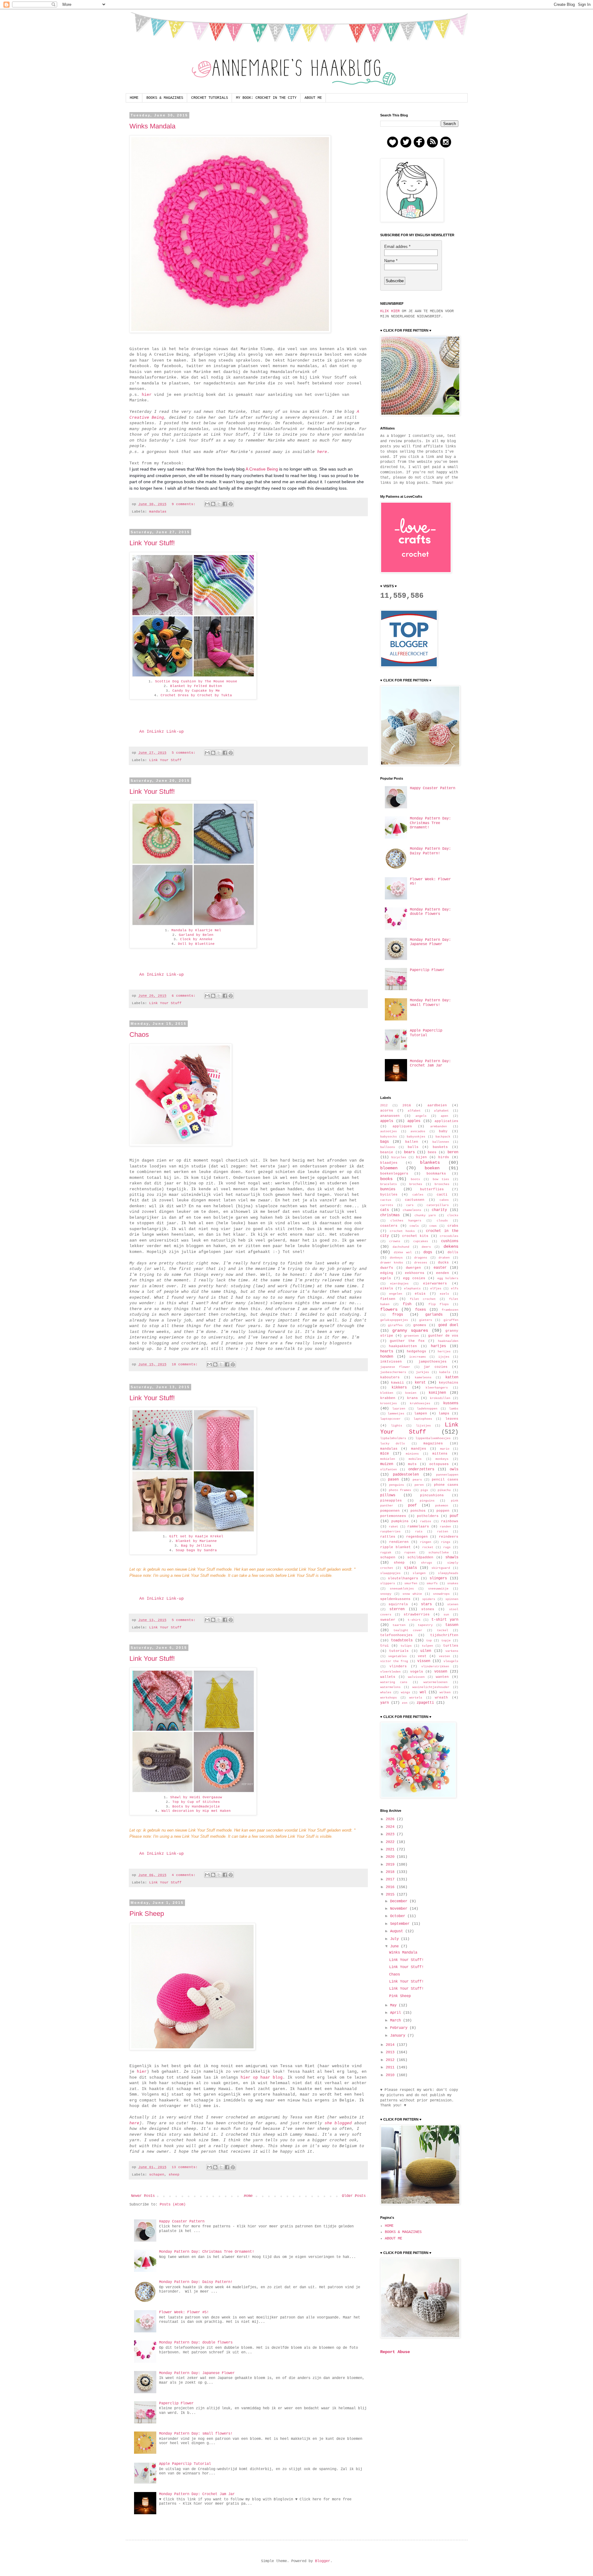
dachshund (401, 1247)
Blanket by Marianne (196, 1541)
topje (446, 1641)
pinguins (427, 1501)
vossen (441, 1672)
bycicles (389, 1195)
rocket (428, 1547)
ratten (443, 1532)
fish (407, 1304)
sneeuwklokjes (402, 1589)
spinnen (452, 1599)
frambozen (450, 1310)
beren (453, 1152)
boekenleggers (394, 1174)
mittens (440, 1454)
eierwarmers (435, 1284)
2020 (391, 1857)
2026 (391, 1819)
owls (454, 1469)
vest (422, 1656)
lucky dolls (393, 1444)
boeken (432, 1168)
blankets (430, 1162)
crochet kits (415, 1236)
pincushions (432, 1495)
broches (416, 1184)
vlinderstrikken (435, 1667)
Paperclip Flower (176, 2403)
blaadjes (389, 1163)
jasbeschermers (393, 1372)
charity (439, 1210)
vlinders (398, 1666)
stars (426, 1604)
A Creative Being (262, 469)
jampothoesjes (433, 1362)
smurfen (411, 1583)
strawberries (417, 1615)
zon (405, 1703)
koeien (411, 1393)
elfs (455, 1289)
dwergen (413, 1268)
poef (412, 1506)
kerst (420, 1383)
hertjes (444, 1352)
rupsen (410, 1553)
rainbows (450, 1521)
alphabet (441, 1111)
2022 (391, 1842)
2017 (391, 1879)
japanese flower (395, 1367)
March (397, 2021)
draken (444, 1258)
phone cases (446, 1485)
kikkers (399, 1388)
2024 (391, 1827)
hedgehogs (416, 1351)
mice (385, 1454)
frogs (398, 1315)
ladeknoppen (427, 1409)
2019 (391, 1865)
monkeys (442, 1459)
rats (419, 1532)
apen (444, 1116)
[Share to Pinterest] (231, 504)
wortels (416, 1698)
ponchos (418, 1511)
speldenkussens (395, 1599)
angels (421, 1116)
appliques (402, 1126)
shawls (452, 1557)
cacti (442, 1195)
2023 (391, 1834)
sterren (397, 1609)
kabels (445, 1372)
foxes (421, 1310)
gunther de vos (443, 1336)
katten (452, 1377)
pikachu (444, 1490)
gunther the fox (407, 1341)
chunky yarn (425, 1215)
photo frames (400, 1490)
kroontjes (389, 1403)
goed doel (448, 1325)
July (395, 1939)
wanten (442, 1677)
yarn (385, 1703)
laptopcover (390, 1419)
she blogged (338, 2123)
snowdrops (441, 1594)
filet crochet (423, 1299)
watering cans (394, 1682)
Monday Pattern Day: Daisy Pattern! (196, 2282)
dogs (428, 1252)
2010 (391, 2075)
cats (385, 1210)
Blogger (323, 2561)
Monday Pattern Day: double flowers (196, 2343)
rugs (447, 1547)
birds (444, 1157)
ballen (412, 1142)
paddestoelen (406, 1475)
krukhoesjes (420, 1403)
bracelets (389, 1184)
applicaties (446, 1121)
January (399, 2036)
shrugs (427, 1563)
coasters (389, 1226)
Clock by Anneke (196, 939)
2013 (391, 2052)
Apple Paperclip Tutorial (185, 2464)
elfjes (436, 1289)
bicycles (399, 1157)
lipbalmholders (393, 1438)
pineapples (391, 1501)
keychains (449, 1383)
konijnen (437, 1393)
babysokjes (416, 1137)
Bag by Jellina (196, 1546)
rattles (388, 1537)
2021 (391, 1849)
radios (426, 1521)
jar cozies (436, 1367)
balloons (388, 1147)
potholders (428, 1516)
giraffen (451, 1320)
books (386, 1179)
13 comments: (186, 2167)
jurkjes (423, 1372)
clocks (453, 1215)
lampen (421, 1414)
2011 (391, 2067)
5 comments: (185, 753)
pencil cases (445, 1480)
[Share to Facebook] (225, 504)
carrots (387, 1205)
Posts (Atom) (173, 2205)
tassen (452, 1625)
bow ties (441, 1179)
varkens (452, 1651)
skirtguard (441, 1568)
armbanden (439, 1127)
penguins (397, 1485)
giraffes (395, 1325)
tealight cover (408, 1630)
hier (147, 395)
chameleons (412, 1210)
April (397, 2013)
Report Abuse (395, 2352)
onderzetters (421, 1469)
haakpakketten (403, 1346)
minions (412, 1454)
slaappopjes (390, 1573)
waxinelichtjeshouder (431, 1687)
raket (393, 1527)
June (395, 1946)
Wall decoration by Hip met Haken (196, 1811)
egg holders (448, 1278)
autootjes (389, 1131)
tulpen (427, 1646)
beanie (387, 1152)
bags (385, 1142)
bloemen (389, 1168)
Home (248, 2196)
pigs (424, 1490)
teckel (443, 1630)
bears (409, 1152)
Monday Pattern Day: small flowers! (196, 2434)
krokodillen (440, 1398)
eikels (387, 1288)
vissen (424, 1661)
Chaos (139, 1035)
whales (386, 1692)
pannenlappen (447, 1475)
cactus (386, 1200)
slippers (388, 1583)
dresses (421, 1263)
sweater (388, 1620)
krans (412, 1398)
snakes (453, 1583)
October (399, 1916)
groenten (411, 1336)
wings (406, 1692)
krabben (388, 1398)
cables (418, 1195)
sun (446, 1615)
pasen (393, 1480)
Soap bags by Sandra (196, 1550)
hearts (387, 1351)
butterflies (432, 1189)
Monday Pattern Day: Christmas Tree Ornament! (207, 2252)
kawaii (397, 1383)
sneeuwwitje (438, 1589)
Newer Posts (143, 2196)
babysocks (389, 1137)
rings (446, 1542)
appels (387, 1121)
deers (426, 1247)
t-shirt (414, 1620)
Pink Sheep (147, 1914)
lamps (444, 1414)
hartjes (438, 1346)
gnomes (420, 1325)
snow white (412, 1594)
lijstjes (423, 1426)
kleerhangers (437, 1388)
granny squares (410, 1330)
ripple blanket (395, 1547)
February (400, 2028)
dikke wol (403, 1252)
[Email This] (207, 504)
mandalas (158, 512)
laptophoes (423, 1419)
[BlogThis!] (213, 504)
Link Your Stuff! (152, 543)
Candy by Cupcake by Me (196, 691)
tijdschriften (444, 1635)
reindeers (449, 1537)
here (322, 452)
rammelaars (418, 1527)
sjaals (410, 1568)
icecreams (418, 1357)
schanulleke (439, 1553)
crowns (395, 1241)
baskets (440, 1147)
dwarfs (387, 1268)
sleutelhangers (403, 1578)
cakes (444, 1200)
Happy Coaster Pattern (182, 2222)
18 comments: (186, 1364)
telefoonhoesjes (396, 1635)
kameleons (423, 1378)
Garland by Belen (196, 935)
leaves (452, 1419)
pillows (388, 1495)
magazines (433, 1443)
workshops (389, 1698)
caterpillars (438, 1205)
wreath (441, 1698)
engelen (396, 1294)
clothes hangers (406, 1221)
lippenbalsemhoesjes (433, 1438)
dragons (421, 1258)
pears (417, 1480)
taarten (399, 1625)
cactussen (415, 1200)
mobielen (388, 1459)
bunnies (388, 1189)
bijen (421, 1157)
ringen (426, 1542)
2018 (391, 1872)
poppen (443, 1511)
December (400, 1901)
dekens (451, 1246)
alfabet (414, 1111)
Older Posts (354, 2196)
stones (428, 1609)
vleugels (451, 1661)
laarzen (399, 1409)
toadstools (402, 1640)
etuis (420, 1294)
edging (387, 1273)
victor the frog (394, 1661)
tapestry (425, 1625)
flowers (389, 1309)
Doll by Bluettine (196, 944)
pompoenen (390, 1511)
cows (433, 1226)
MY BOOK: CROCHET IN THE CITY (266, 98)
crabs (453, 1226)
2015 (391, 1895)
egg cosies (414, 1278)
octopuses (439, 1464)
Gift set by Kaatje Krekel (196, 1536)
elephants (412, 1289)
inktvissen (391, 1362)
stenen (453, 1604)
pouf (454, 1516)
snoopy (386, 1594)
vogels (417, 1672)
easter (440, 1268)
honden (387, 1357)
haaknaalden (448, 1341)
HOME (134, 98)
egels (386, 1278)
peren (419, 1485)
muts (412, 1464)
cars (410, 1205)
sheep (174, 2175)
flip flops (439, 1304)
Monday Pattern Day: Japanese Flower (197, 2373)
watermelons (390, 1687)
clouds (442, 1221)
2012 (384, 1106)
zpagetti (425, 1703)
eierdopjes (399, 1284)
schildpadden (420, 1557)
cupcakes (421, 1241)
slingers (438, 1578)
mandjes (419, 1449)
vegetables (397, 1656)
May (394, 2005)
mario (445, 1449)
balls (413, 1147)
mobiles (415, 1459)
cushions (450, 1241)
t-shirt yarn (445, 1620)
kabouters (390, 1377)
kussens (451, 1403)
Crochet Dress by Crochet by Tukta (196, 695)
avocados (418, 1131)
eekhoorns (415, 1273)
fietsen (388, 1299)
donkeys (396, 1258)
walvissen (416, 1677)
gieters (426, 1320)
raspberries (390, 1532)
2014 (391, 2045)
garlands (434, 1315)
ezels (444, 1294)
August (398, 1931)
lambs (454, 1409)
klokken (387, 1393)
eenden (443, 1273)
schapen (157, 2175)
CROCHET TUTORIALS (210, 98)
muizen (387, 1464)
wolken (445, 1692)
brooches (442, 1184)
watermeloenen (435, 1682)
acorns (387, 1111)
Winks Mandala (152, 126)
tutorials (399, 1651)
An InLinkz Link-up (162, 732)
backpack (443, 1137)
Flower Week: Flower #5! (184, 2312)
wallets (388, 1677)
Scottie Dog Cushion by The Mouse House (196, 681)
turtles (451, 1646)
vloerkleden (390, 1672)
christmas (390, 1215)
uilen (426, 1651)
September (401, 1924)
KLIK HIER (390, 311)
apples (414, 1121)
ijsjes (444, 1357)
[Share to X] (219, 504)
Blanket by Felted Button (196, 686)
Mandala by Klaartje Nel (196, 930)
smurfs (432, 1583)
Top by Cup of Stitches (196, 1802)
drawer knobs (392, 1263)
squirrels (398, 1604)
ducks (443, 1263)
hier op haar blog (262, 2078)
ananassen (390, 1116)
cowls (414, 1226)
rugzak (386, 1553)
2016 (407, 1105)
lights (397, 1426)
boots (415, 1179)
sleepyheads (448, 1573)
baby (443, 1131)
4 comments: (185, 1875)
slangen (419, 1573)
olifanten (389, 1470)
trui (385, 1646)
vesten (444, 1656)
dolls (453, 1252)
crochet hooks (402, 1231)
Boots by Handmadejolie (196, 1807)
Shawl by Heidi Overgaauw (196, 1797)
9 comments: (185, 504)
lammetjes (396, 1414)
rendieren (399, 1542)
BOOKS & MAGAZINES (165, 98)
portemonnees (393, 1516)
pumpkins (400, 1521)
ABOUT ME (313, 98)
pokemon (442, 1506)
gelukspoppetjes (394, 1320)
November (400, 1909)
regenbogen (417, 1537)
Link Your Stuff (165, 760)
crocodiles (449, 1236)
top (429, 1641)
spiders (429, 1599)
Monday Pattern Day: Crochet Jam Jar (197, 2494)
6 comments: (185, 996)
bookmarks (436, 1174)
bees (432, 1152)
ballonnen (441, 1142)
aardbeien (437, 1105)
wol (423, 1692)
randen (445, 1527)
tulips (406, 1646)
